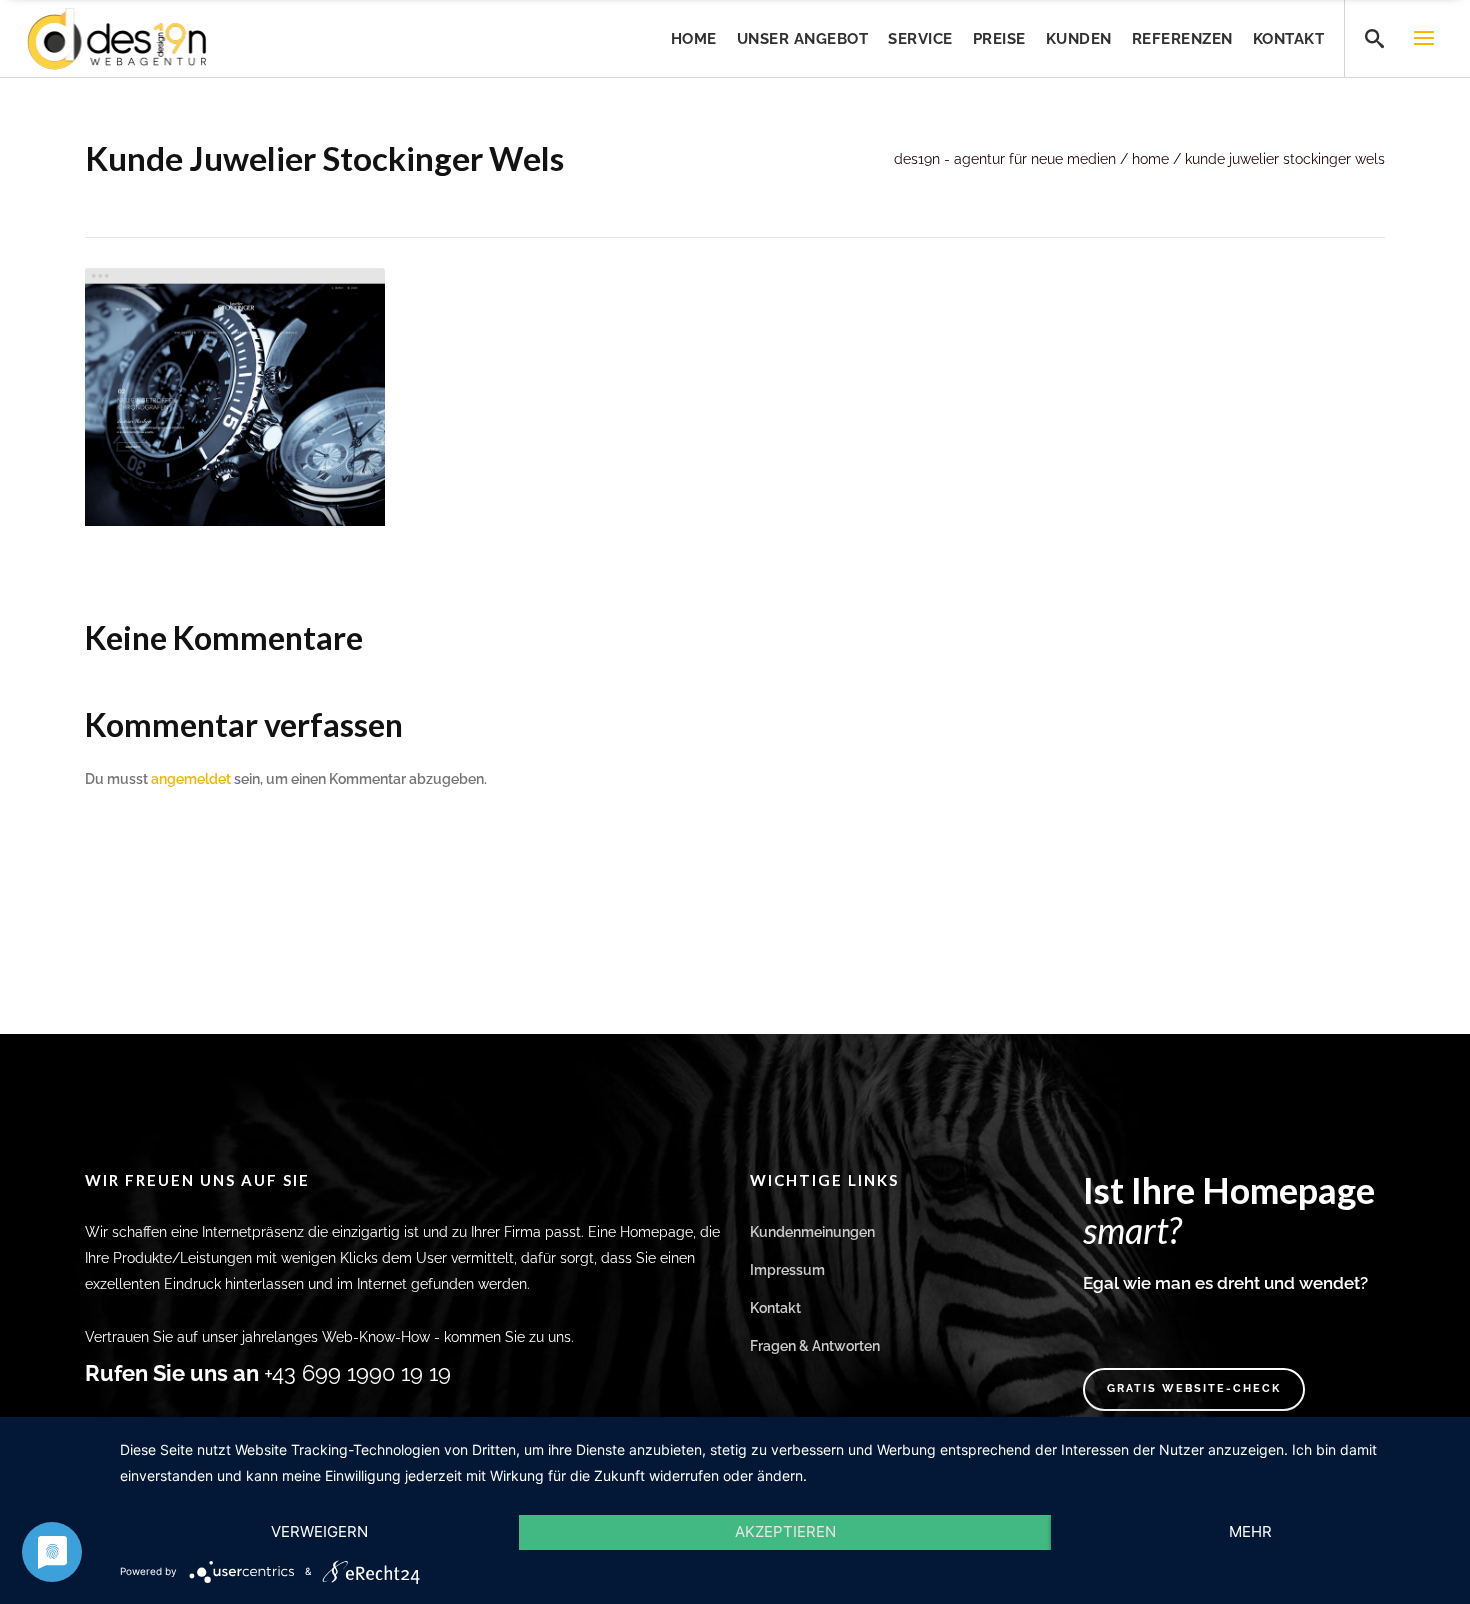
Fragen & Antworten (815, 1346)
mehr (1250, 1531)
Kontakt (775, 1308)
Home (1150, 159)
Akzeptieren (785, 1531)
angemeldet (191, 779)
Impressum (787, 1270)
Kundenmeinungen (812, 1232)
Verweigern (319, 1531)
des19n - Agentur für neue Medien (1005, 159)
